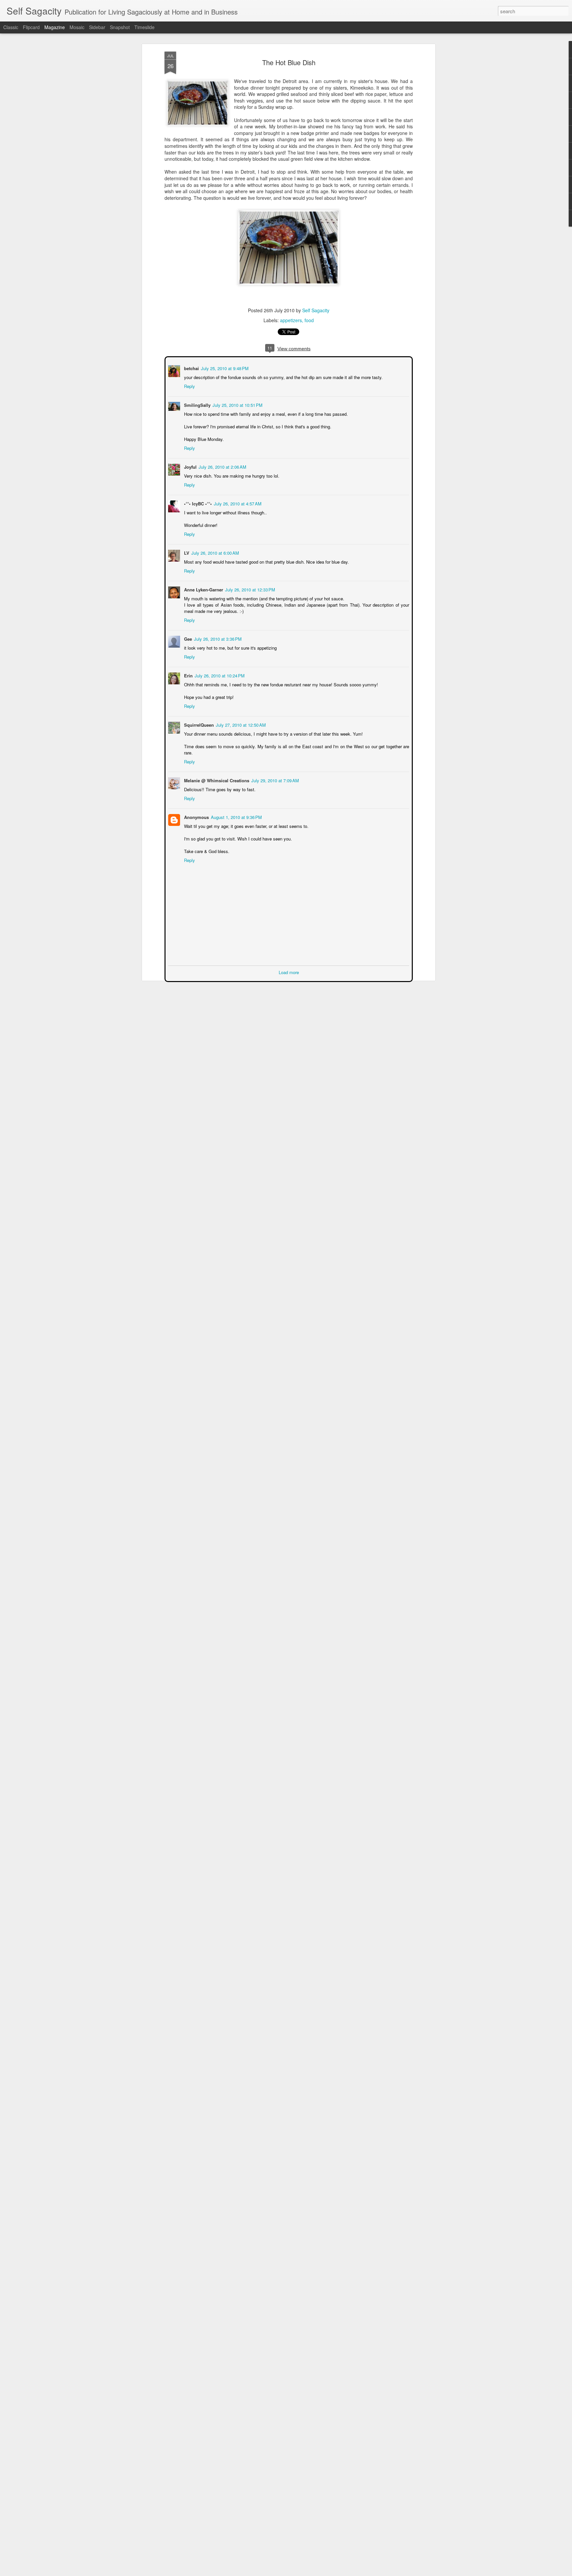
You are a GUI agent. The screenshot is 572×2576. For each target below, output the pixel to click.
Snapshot (120, 27)
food (309, 320)
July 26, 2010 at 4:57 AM (237, 503)
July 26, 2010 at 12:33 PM (249, 589)
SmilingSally (197, 404)
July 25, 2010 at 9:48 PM (224, 368)
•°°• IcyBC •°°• (197, 503)
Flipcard (31, 27)
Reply (189, 386)
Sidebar (97, 27)
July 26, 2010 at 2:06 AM (222, 466)
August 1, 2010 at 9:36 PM (236, 816)
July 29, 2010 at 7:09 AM (274, 780)
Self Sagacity (316, 310)
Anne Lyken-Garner (203, 589)
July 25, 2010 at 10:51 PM (237, 404)
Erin (188, 675)
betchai (191, 368)
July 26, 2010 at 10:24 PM (219, 675)
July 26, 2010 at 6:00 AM (215, 552)
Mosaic (77, 27)
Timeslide (144, 27)
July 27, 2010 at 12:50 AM (240, 724)
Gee (187, 638)
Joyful (190, 466)
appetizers (291, 320)
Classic (11, 27)
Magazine (55, 27)
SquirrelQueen (198, 724)
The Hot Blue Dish (289, 62)
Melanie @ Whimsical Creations (216, 780)
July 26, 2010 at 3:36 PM (217, 638)
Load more (289, 972)
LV (186, 552)
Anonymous (196, 816)
